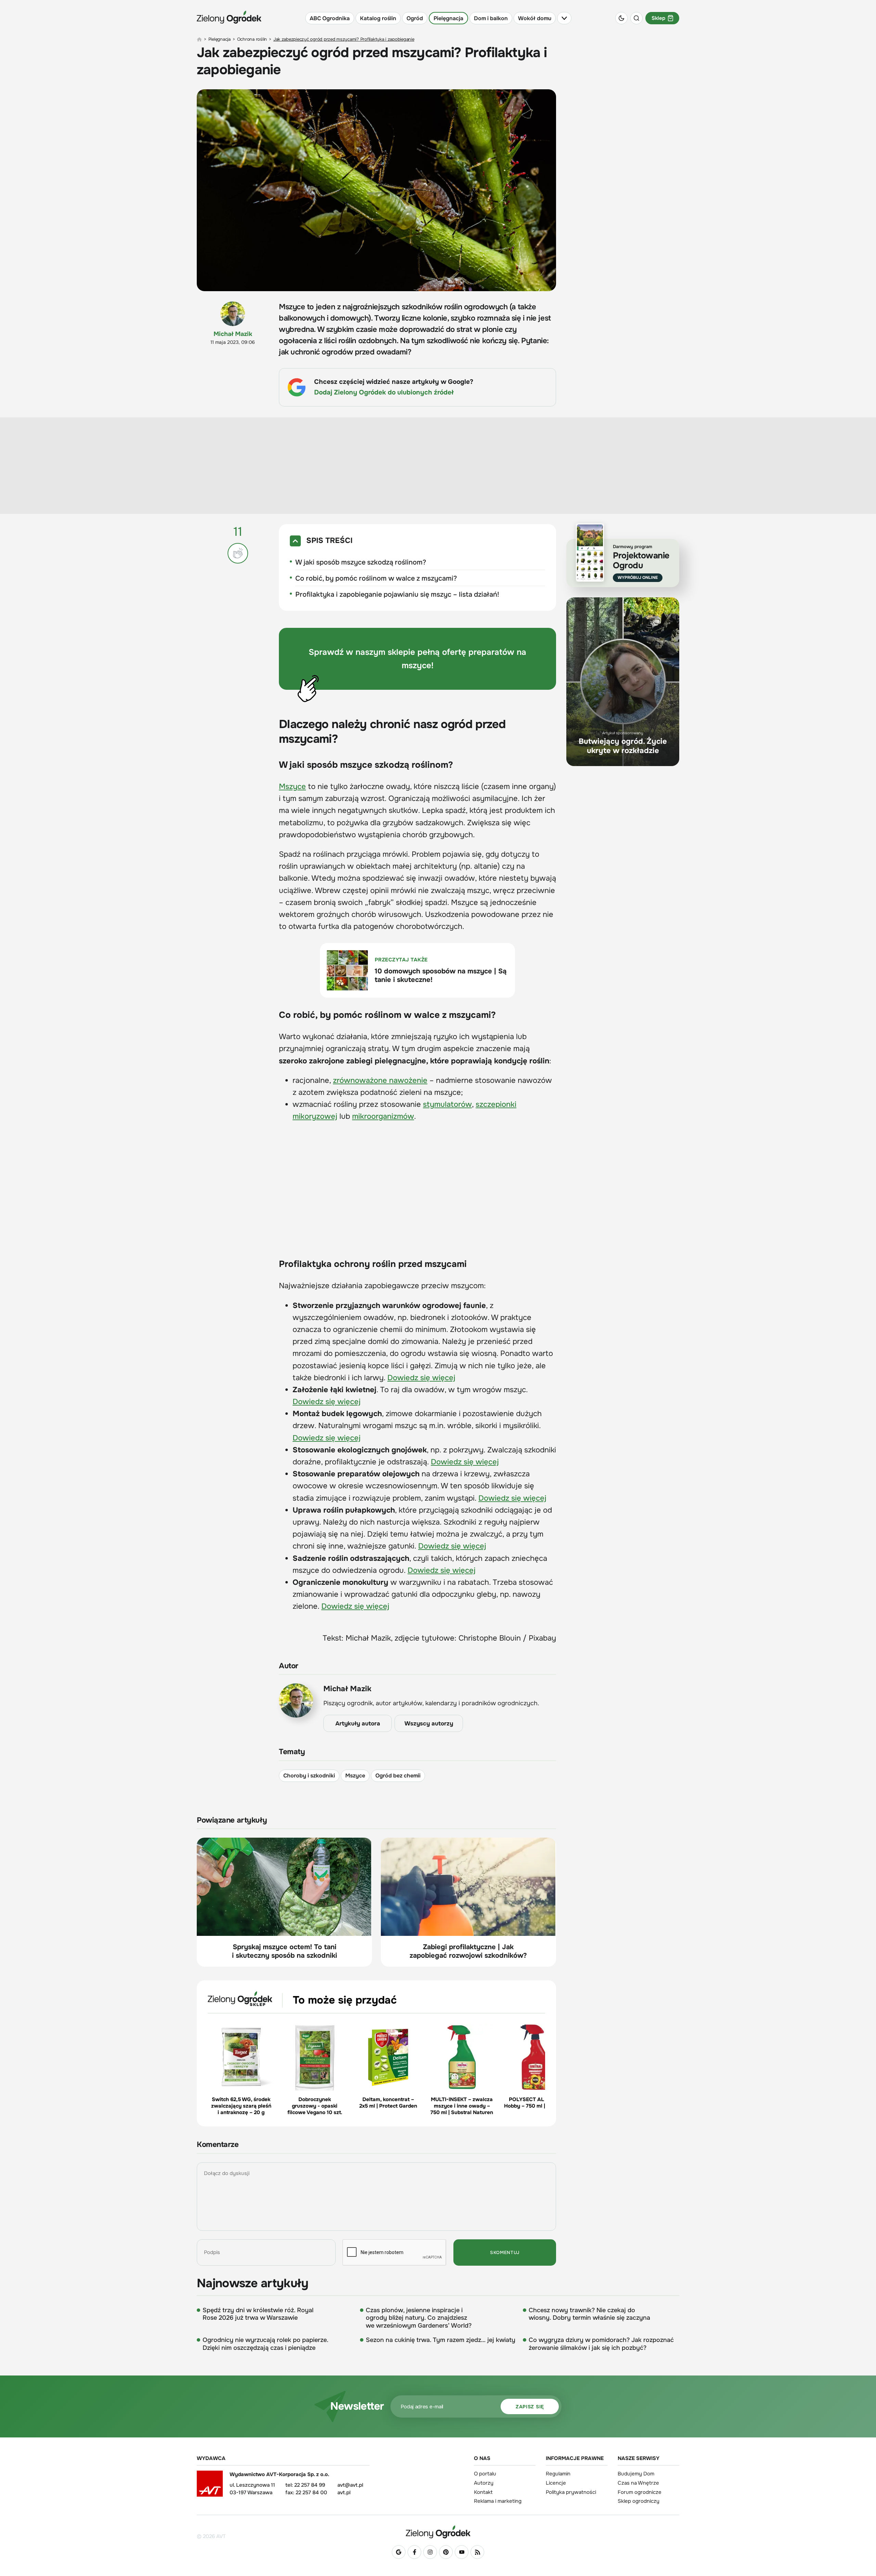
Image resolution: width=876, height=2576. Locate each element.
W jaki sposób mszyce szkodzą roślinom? (361, 562)
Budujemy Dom (636, 2474)
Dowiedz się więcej (421, 1378)
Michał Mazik (233, 334)
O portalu (485, 2474)
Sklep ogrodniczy (639, 2501)
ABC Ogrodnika (330, 18)
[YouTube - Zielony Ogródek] (462, 2552)
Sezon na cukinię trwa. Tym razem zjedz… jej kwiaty (441, 2340)
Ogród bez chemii (398, 1776)
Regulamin (558, 2474)
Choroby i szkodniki (309, 1776)
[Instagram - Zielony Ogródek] (430, 2552)
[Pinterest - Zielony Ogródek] (446, 2552)
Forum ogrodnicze (640, 2492)
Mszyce (292, 787)
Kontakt (483, 2492)
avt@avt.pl (350, 2485)
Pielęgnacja (448, 18)
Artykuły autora (358, 1724)
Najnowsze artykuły (253, 2283)
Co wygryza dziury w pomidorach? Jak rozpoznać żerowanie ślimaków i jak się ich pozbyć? (601, 2344)
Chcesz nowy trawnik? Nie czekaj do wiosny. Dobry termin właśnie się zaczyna (589, 2314)
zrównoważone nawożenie (380, 1080)
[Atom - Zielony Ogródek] (477, 2552)
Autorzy (484, 2483)
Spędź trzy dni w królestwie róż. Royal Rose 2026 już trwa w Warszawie (258, 2314)
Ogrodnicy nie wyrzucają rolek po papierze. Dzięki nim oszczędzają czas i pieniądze (266, 2344)
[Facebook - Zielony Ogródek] (414, 2552)
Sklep (658, 18)
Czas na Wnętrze (638, 2483)
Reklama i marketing (498, 2501)
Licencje (556, 2483)
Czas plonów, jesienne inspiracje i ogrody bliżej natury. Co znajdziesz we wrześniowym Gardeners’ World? (419, 2318)
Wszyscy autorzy (429, 1724)
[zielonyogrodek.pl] (199, 39)
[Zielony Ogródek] (438, 2532)
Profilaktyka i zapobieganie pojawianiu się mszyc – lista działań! (397, 594)
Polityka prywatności (571, 2492)
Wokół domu (535, 18)
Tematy (292, 1752)
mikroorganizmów (383, 1116)
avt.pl (344, 2493)
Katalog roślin (378, 18)
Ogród (415, 18)
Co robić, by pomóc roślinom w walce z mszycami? (376, 578)
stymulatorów (447, 1104)
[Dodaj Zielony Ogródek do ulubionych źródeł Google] (399, 2552)
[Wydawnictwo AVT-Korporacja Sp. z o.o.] (210, 2486)
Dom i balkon (491, 18)
